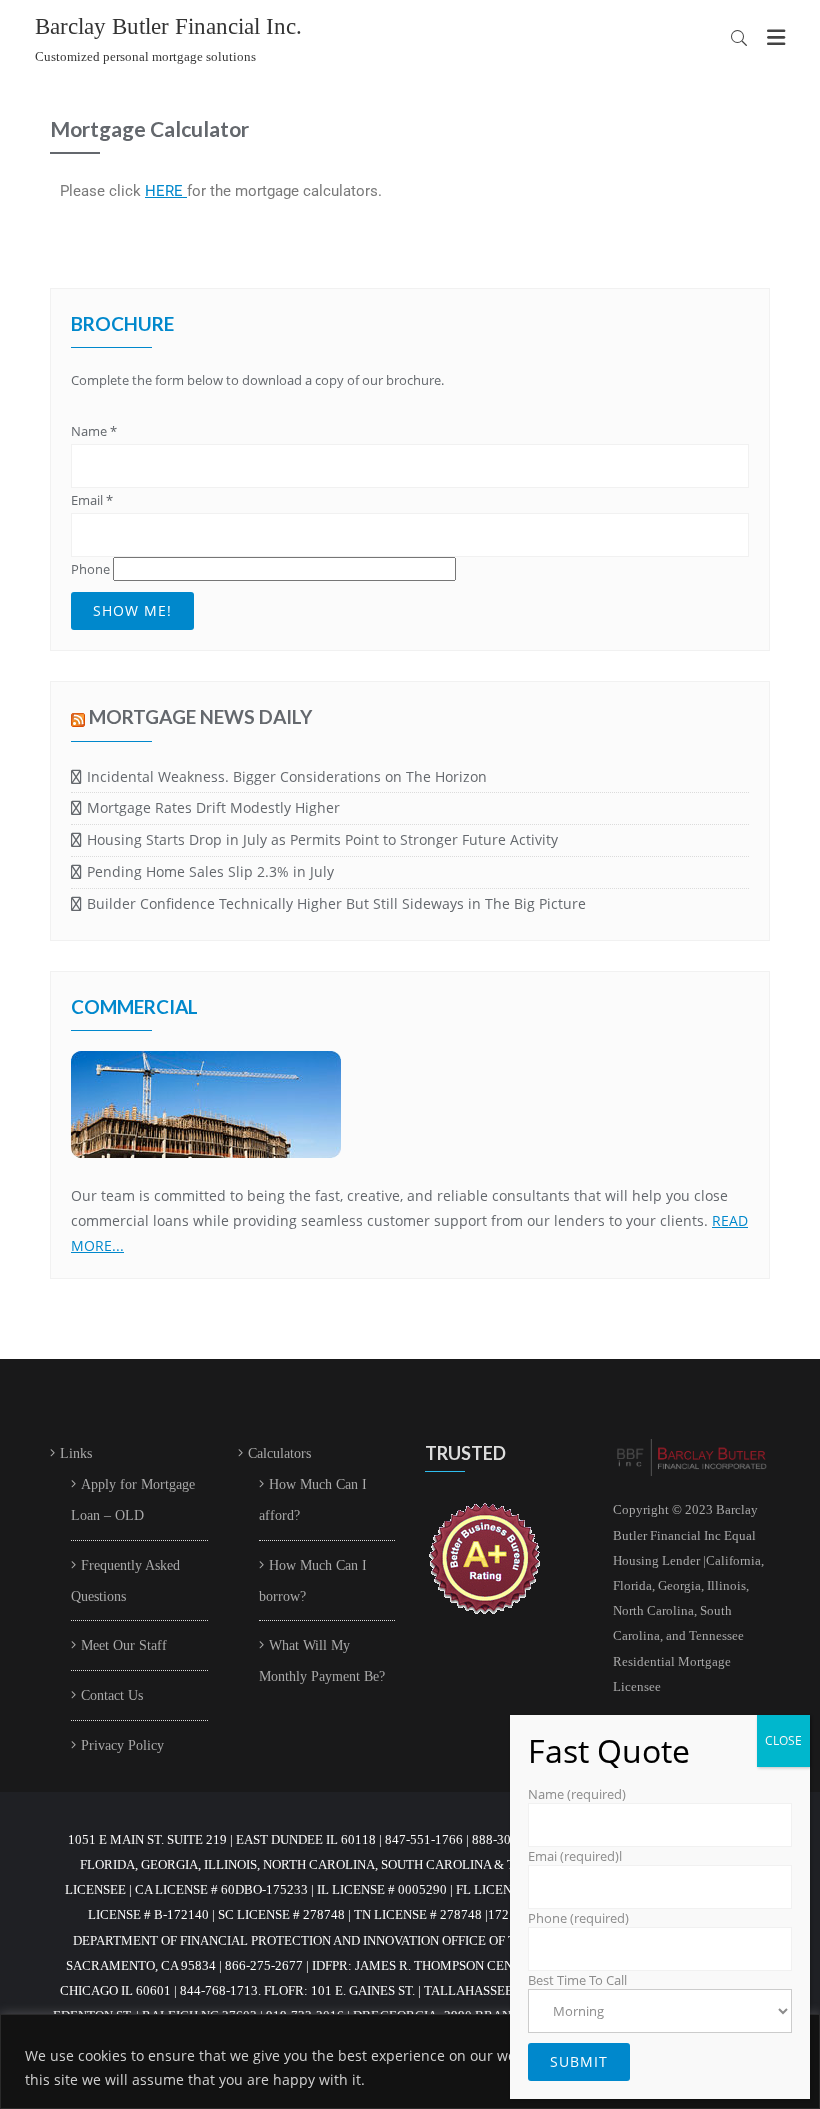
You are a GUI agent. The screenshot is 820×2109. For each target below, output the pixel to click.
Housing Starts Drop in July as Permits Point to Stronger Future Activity (322, 839)
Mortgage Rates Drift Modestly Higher (213, 807)
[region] (410, 2061)
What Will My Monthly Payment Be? (322, 1661)
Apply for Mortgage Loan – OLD (133, 1500)
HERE (166, 191)
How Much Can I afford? (313, 1500)
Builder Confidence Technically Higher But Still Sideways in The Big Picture (336, 903)
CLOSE (783, 1740)
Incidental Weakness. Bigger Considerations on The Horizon (287, 776)
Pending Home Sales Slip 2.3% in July (210, 871)
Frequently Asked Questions (125, 1581)
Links (76, 1453)
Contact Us (112, 1695)
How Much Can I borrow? (313, 1581)
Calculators (279, 1453)
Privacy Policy (122, 1745)
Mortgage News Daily (200, 716)
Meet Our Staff (124, 1645)
